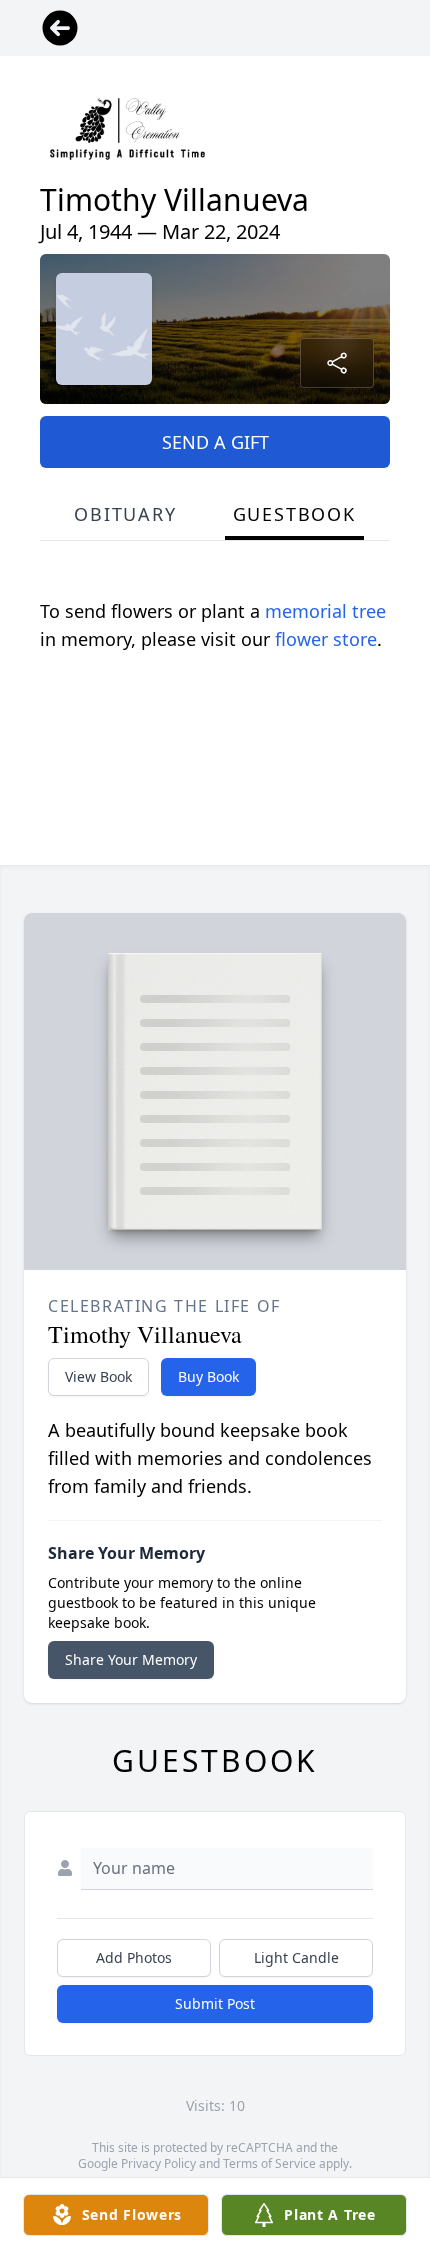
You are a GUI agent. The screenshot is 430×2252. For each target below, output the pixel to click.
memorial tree (325, 611)
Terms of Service (269, 2163)
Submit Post (215, 2003)
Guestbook (294, 514)
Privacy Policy (158, 2163)
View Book (98, 1376)
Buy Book (208, 1376)
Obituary (125, 514)
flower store (326, 639)
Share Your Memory (131, 1659)
